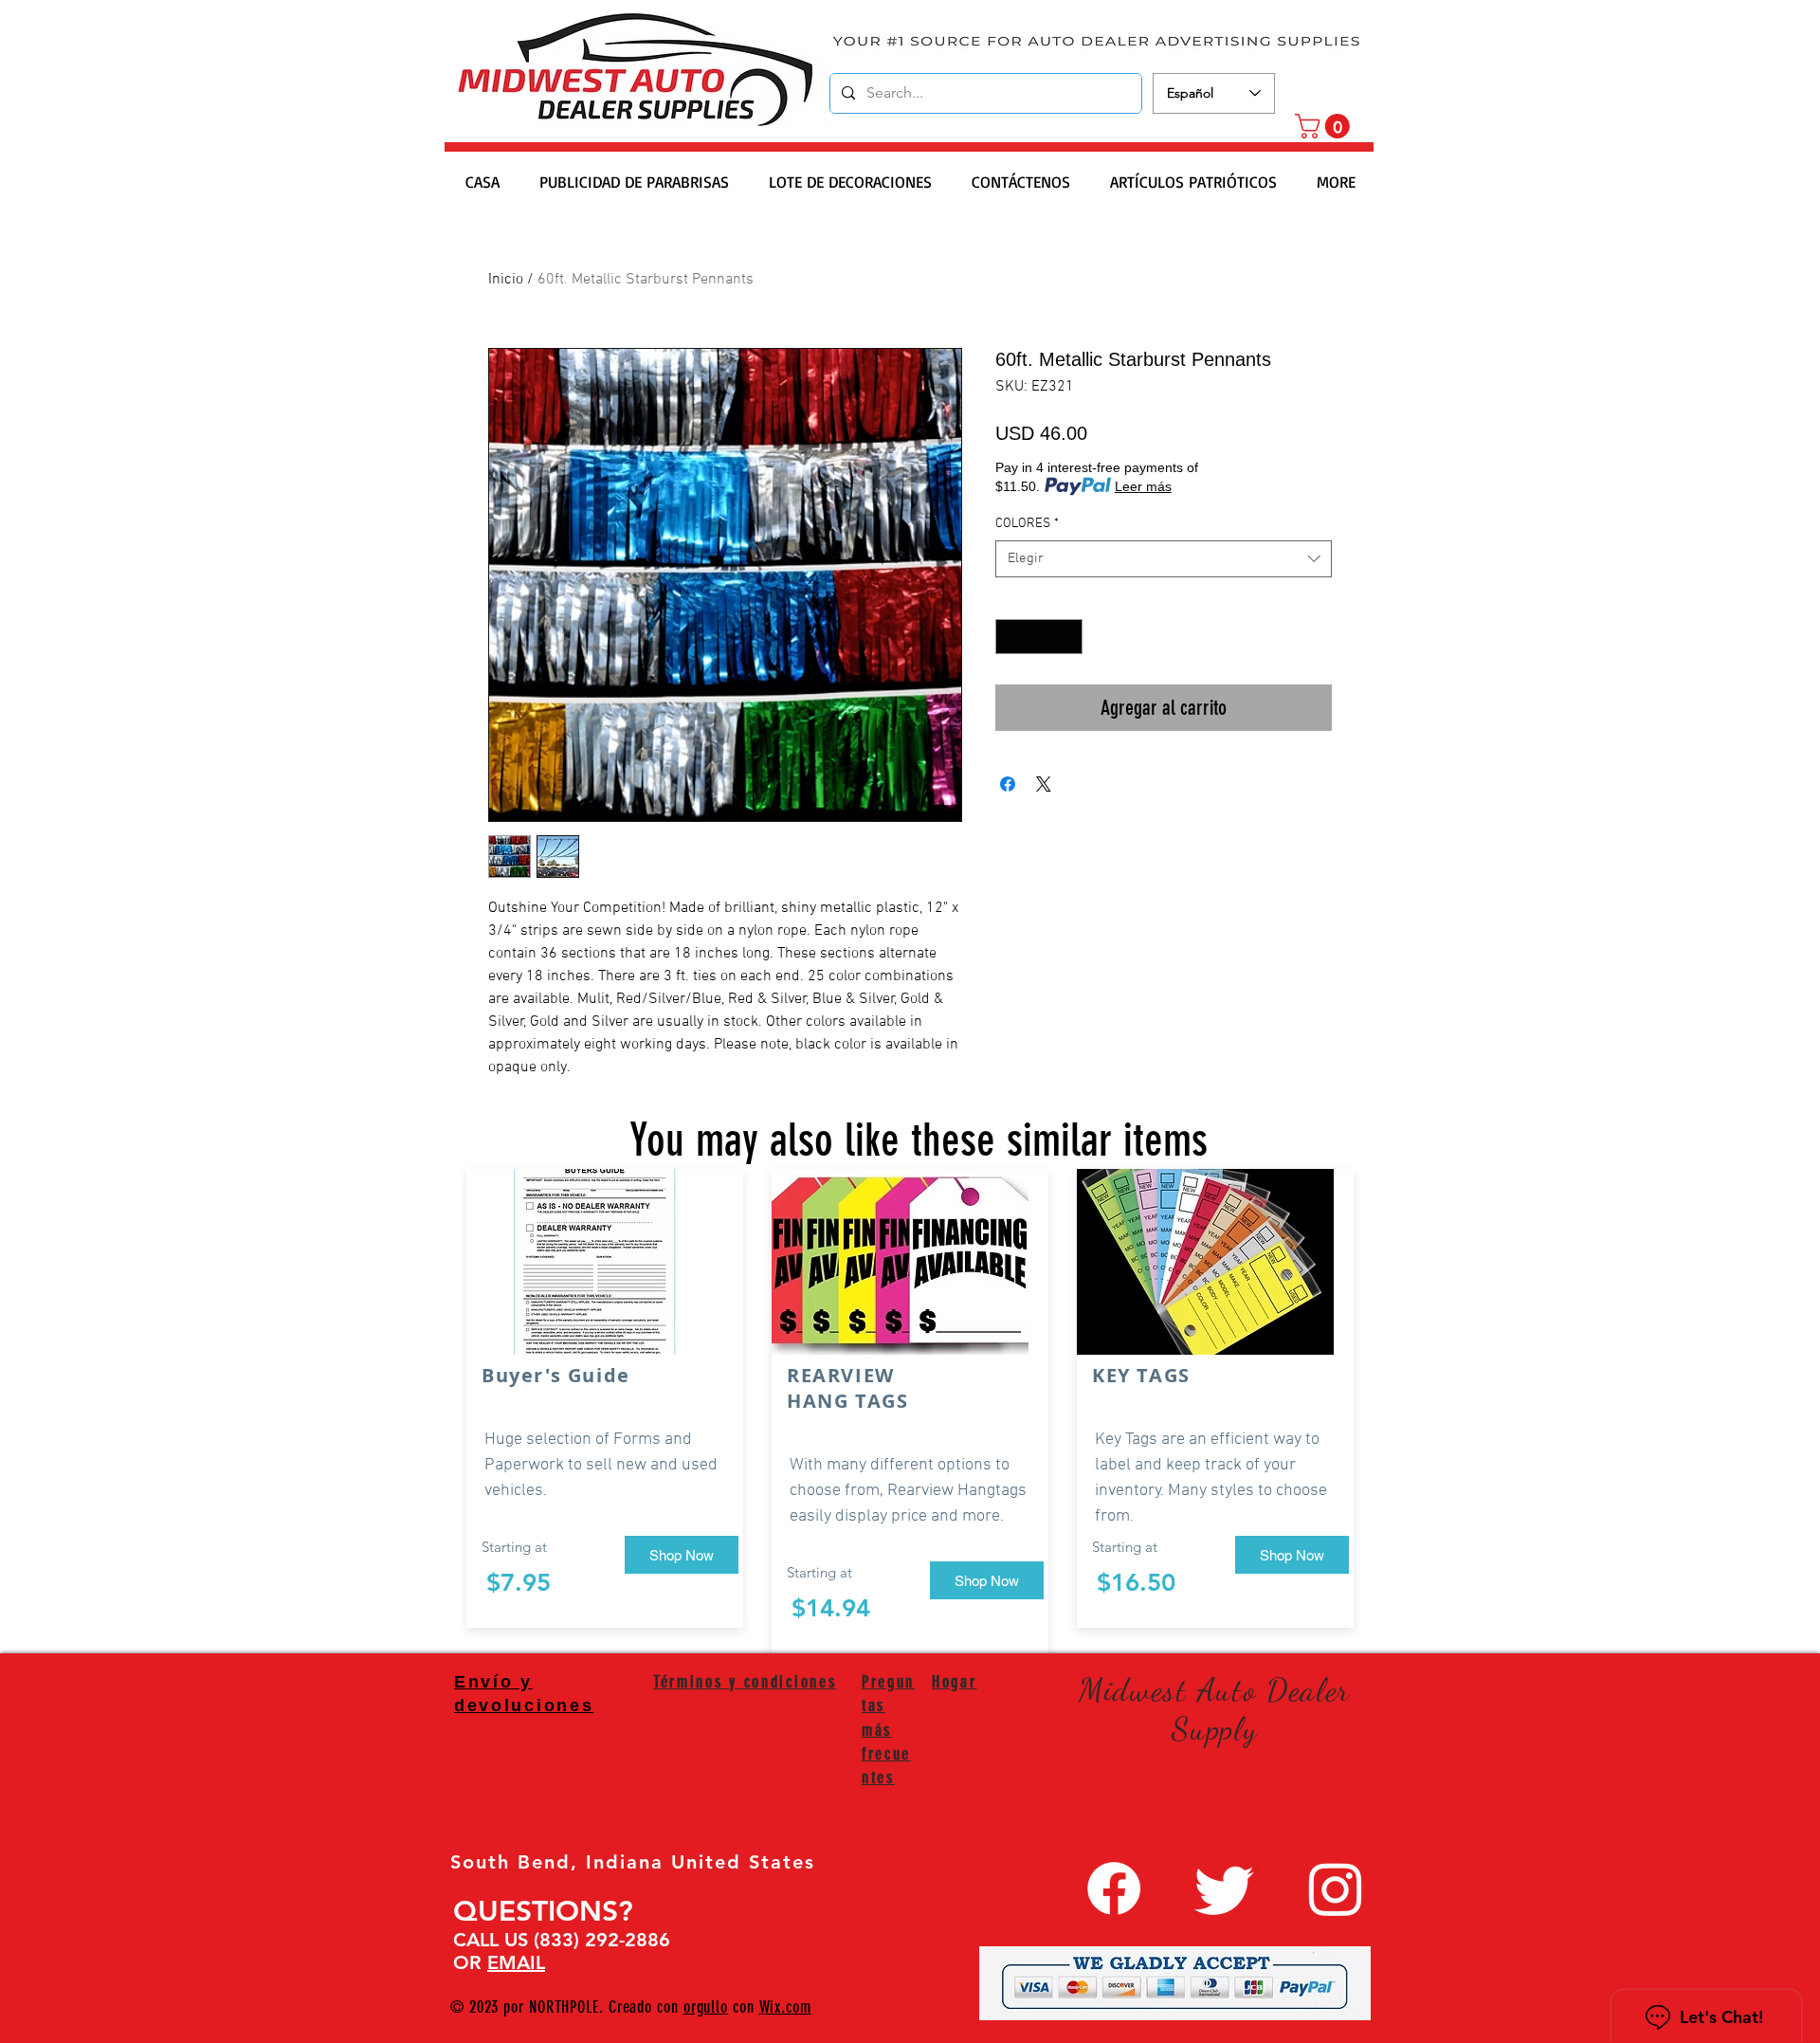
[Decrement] (1010, 637)
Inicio (506, 280)
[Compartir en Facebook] (1008, 784)
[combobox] (1164, 559)
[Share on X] (1044, 784)
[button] (1325, 126)
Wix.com (785, 2007)
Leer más (1143, 486)
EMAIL (516, 1962)
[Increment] (1068, 637)
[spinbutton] (1039, 637)
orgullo (706, 2007)
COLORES (1027, 524)
